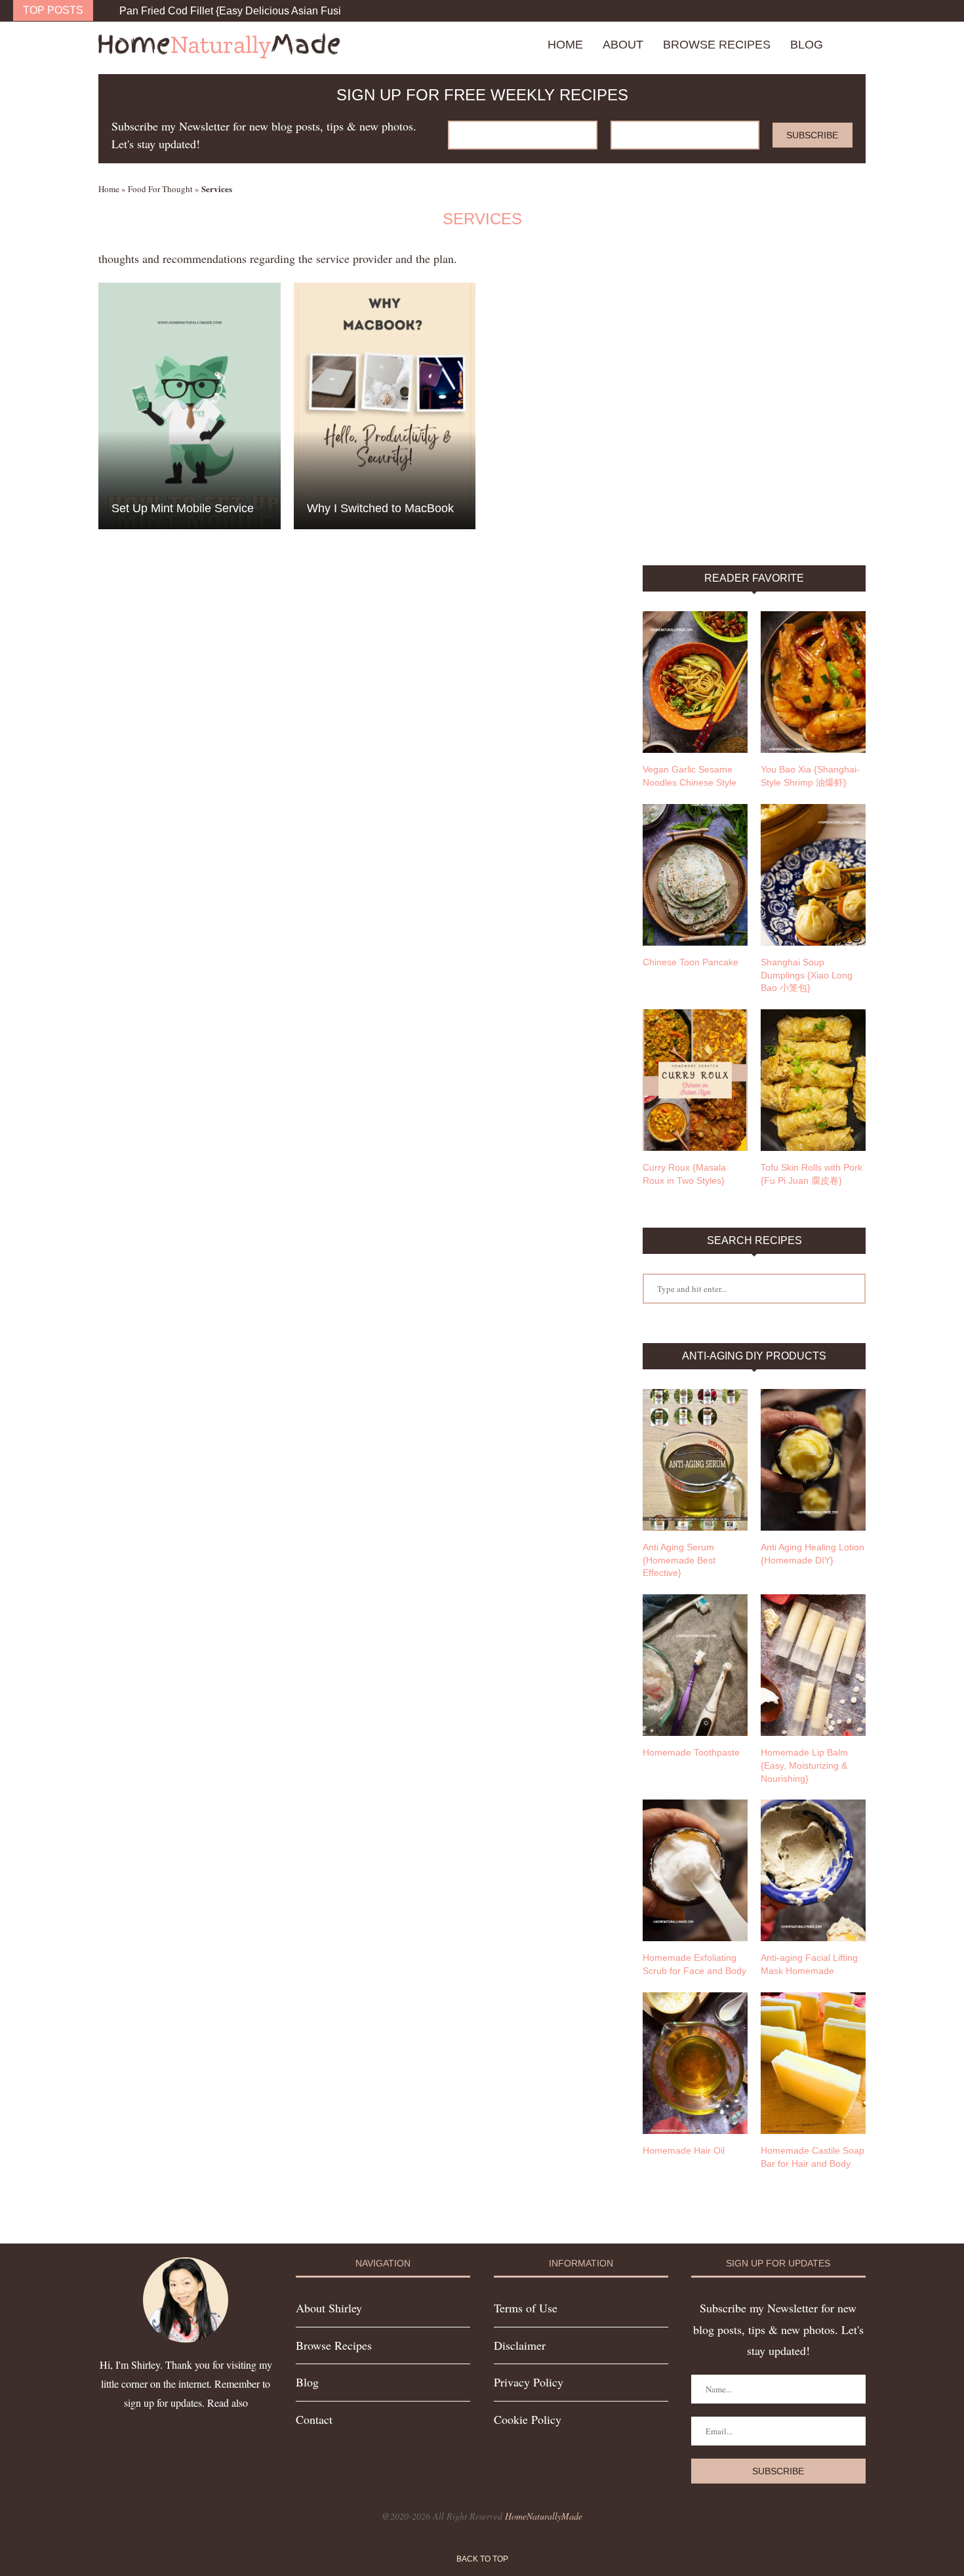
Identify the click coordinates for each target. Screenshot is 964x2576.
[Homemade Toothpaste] (695, 1665)
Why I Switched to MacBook (380, 508)
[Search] (859, 45)
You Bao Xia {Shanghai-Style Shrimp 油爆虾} (810, 776)
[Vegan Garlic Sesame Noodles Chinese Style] (695, 682)
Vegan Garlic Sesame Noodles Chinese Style (690, 776)
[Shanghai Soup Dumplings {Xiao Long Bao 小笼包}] (813, 875)
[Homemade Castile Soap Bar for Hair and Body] (813, 2063)
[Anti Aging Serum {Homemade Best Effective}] (695, 1460)
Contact (314, 2419)
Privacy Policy (529, 2382)
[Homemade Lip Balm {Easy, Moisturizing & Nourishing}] (813, 1665)
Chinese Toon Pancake (691, 962)
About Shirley (329, 2308)
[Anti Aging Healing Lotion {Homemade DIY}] (813, 1460)
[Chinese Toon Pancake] (695, 875)
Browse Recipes (717, 45)
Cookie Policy (528, 2419)
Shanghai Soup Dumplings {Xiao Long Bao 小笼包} (807, 975)
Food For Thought (160, 189)
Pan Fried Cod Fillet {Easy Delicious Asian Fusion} (238, 11)
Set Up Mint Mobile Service (183, 508)
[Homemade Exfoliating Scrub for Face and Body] (695, 1870)
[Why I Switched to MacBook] (385, 406)
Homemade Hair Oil (684, 2150)
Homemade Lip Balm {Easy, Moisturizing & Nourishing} (804, 1765)
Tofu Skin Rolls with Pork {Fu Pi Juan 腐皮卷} (812, 1174)
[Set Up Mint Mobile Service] (190, 406)
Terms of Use (526, 2308)
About (623, 45)
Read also (228, 2403)
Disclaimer (520, 2345)
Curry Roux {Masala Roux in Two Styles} (684, 1174)
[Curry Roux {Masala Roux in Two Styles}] (695, 1080)
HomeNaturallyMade (544, 2516)
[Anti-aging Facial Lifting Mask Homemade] (813, 1870)
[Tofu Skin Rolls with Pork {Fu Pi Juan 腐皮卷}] (813, 1080)
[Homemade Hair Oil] (695, 2063)
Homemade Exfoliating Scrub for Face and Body (694, 1964)
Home (565, 45)
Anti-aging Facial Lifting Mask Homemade (809, 1964)
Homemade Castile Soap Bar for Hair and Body (813, 2157)
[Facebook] (921, 11)
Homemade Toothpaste (691, 1752)
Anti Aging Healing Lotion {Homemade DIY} (813, 1554)
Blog (807, 45)
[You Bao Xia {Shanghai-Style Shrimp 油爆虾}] (813, 682)
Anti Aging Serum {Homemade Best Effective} (679, 1560)
